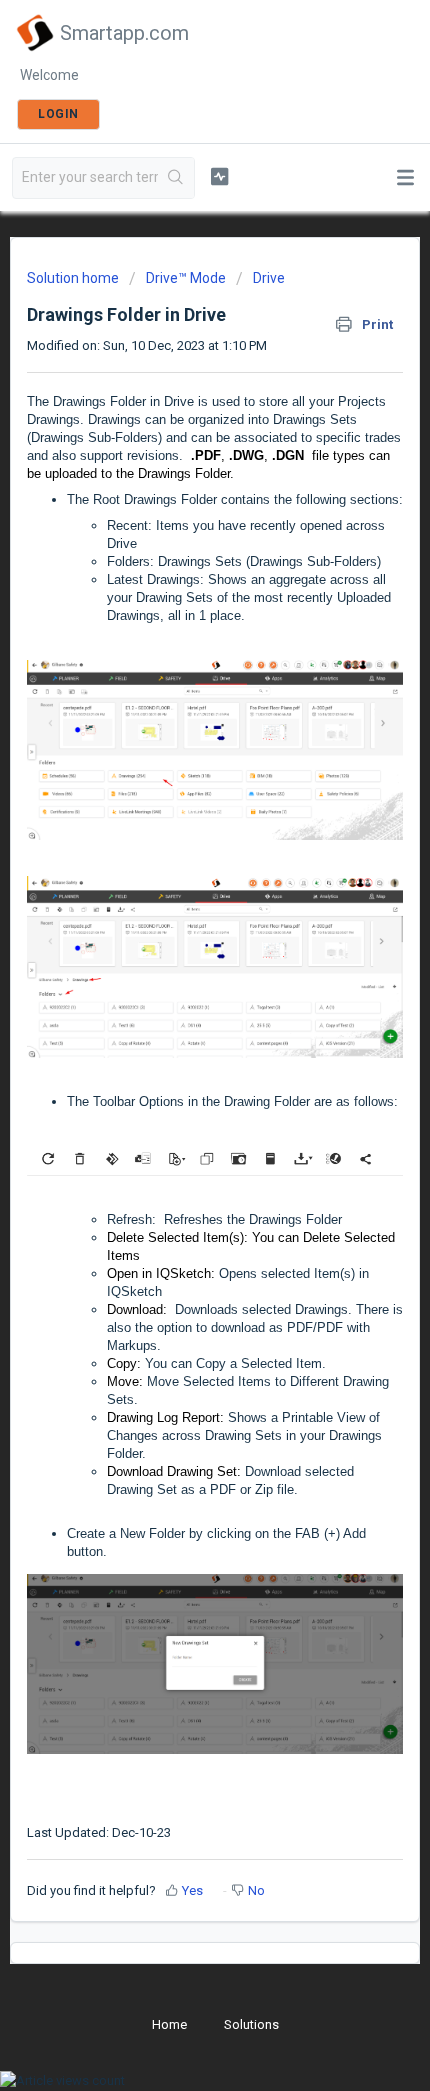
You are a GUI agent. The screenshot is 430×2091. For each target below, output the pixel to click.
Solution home (74, 278)
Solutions (251, 2024)
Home (169, 2024)
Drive (269, 278)
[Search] (176, 178)
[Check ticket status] (219, 176)
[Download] (178, 1052)
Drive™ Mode (186, 278)
